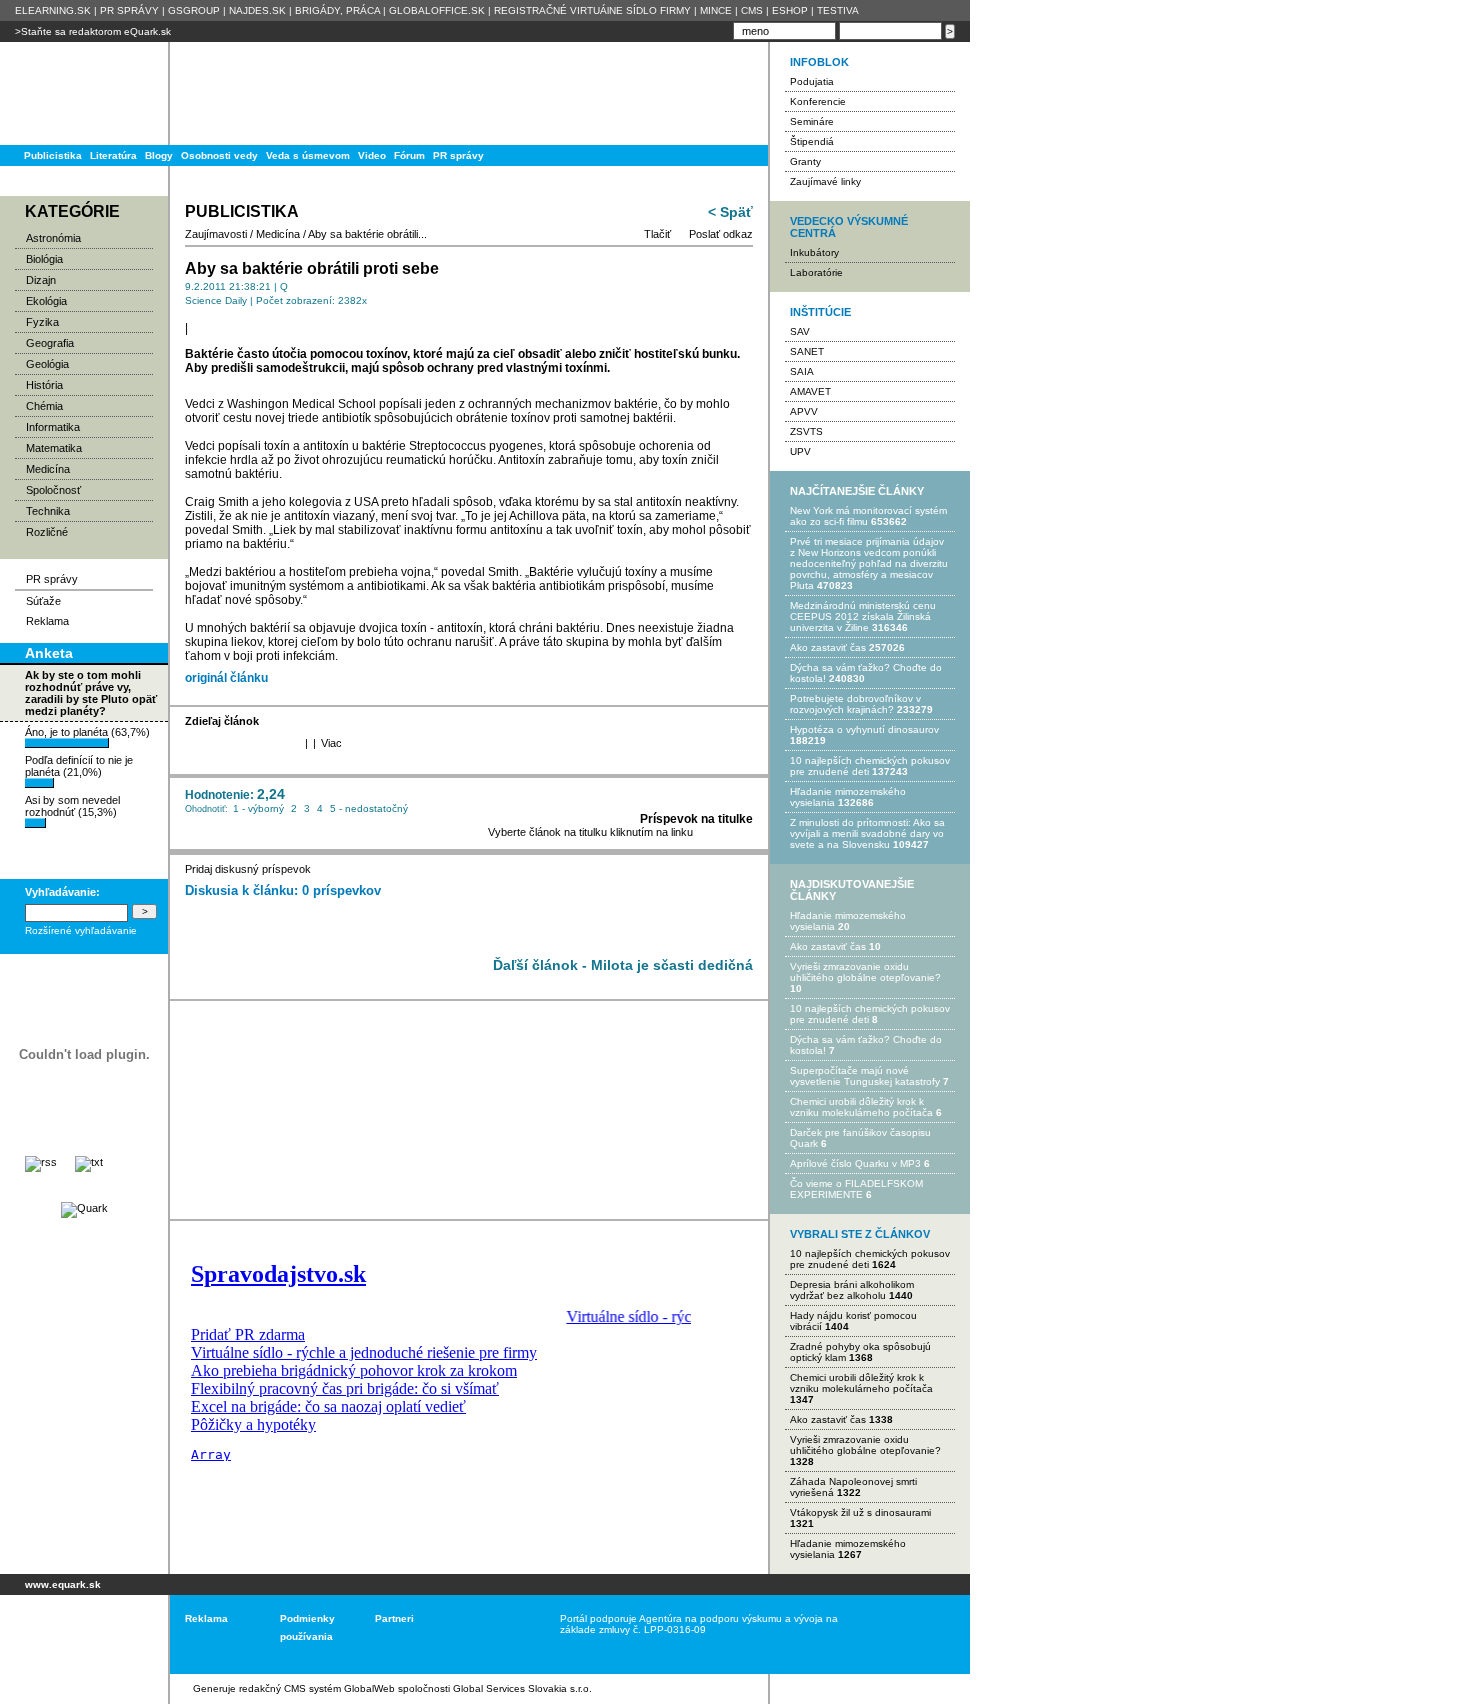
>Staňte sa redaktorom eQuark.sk (93, 31)
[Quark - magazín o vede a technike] (84, 1208)
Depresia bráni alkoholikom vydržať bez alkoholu (852, 1290)
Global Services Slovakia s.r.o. (522, 1688)
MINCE (716, 10)
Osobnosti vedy (219, 155)
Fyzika (42, 322)
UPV (800, 451)
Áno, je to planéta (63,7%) (87, 732)
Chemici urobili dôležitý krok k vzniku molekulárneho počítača (861, 1107)
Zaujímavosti (216, 234)
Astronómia (53, 238)
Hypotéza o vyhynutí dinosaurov (864, 729)
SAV (800, 331)
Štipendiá (812, 141)
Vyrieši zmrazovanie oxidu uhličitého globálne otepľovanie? (865, 972)
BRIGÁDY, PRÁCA (337, 10)
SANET (807, 351)
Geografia (50, 343)
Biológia (44, 259)
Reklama (47, 621)
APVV (804, 411)
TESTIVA (838, 10)
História (44, 385)
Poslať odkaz (721, 234)
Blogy (159, 155)
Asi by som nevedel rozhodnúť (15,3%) (72, 806)
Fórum (409, 155)
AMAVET (810, 391)
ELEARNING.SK (53, 10)
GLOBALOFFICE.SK (437, 10)
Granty (805, 161)
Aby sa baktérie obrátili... (367, 234)
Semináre (812, 121)
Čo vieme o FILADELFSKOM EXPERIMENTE (856, 1189)
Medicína (48, 469)
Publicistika (53, 155)
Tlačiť (657, 234)
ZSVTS (806, 431)
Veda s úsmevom (308, 155)
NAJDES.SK (257, 10)
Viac (331, 743)
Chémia (44, 406)
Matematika (54, 448)
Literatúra (113, 155)
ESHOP (790, 10)
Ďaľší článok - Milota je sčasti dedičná (623, 965)
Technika (48, 511)
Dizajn (41, 280)
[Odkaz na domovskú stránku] (80, 93)
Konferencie (818, 101)
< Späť (730, 212)
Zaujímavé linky (825, 181)
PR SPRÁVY (129, 10)
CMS (752, 10)
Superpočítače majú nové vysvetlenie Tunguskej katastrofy (865, 1076)
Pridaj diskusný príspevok (248, 869)
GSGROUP (194, 10)
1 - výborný (258, 808)
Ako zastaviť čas (828, 647)
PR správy (458, 155)
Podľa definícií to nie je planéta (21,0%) (79, 766)
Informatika (53, 427)
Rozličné (47, 532)
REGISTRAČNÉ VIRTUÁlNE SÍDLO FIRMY (592, 10)
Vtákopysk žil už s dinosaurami (860, 1512)
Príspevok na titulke (696, 819)
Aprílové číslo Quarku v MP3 (855, 1163)
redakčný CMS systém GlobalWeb (317, 1688)
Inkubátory (814, 252)
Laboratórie (816, 272)
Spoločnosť (53, 490)
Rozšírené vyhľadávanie (81, 930)
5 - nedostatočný (369, 808)
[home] (77, 1634)
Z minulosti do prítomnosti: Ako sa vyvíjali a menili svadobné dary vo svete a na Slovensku (867, 833)
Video (372, 155)
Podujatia (812, 81)
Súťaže (43, 601)
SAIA (802, 371)
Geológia (47, 364)
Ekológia (46, 301)
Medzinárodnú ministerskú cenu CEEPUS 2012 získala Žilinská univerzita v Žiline (863, 616)
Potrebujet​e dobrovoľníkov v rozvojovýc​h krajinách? (855, 704)
